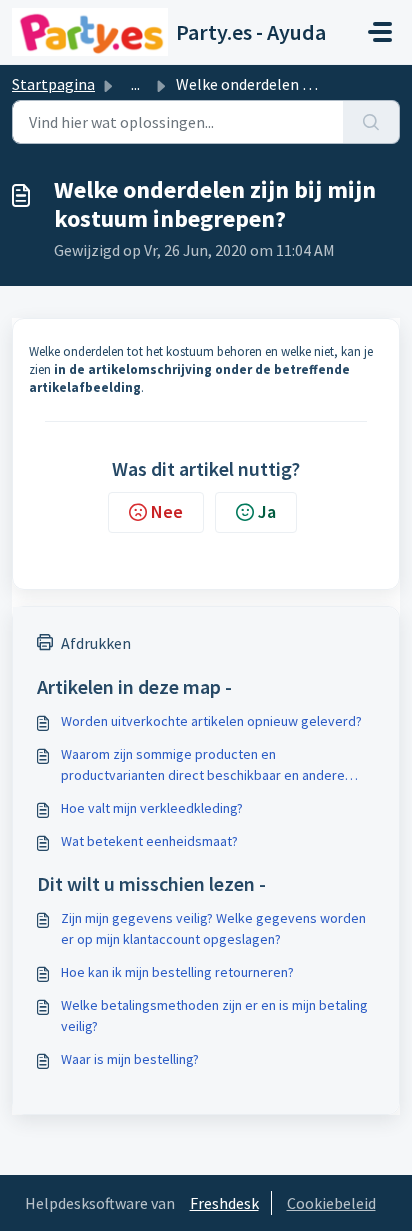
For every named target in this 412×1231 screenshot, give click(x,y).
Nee (167, 511)
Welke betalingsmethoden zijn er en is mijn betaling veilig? (214, 1015)
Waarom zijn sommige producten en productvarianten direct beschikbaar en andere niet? (203, 765)
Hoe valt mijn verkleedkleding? (152, 808)
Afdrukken (96, 643)
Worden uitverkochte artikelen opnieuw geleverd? (211, 721)
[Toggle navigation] (380, 32)
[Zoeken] (371, 122)
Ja (267, 511)
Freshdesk (224, 1203)
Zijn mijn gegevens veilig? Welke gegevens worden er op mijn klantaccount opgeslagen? (213, 928)
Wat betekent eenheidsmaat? (149, 841)
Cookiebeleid (331, 1203)
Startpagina (53, 84)
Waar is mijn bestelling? (130, 1059)
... (135, 84)
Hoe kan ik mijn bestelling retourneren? (177, 972)
